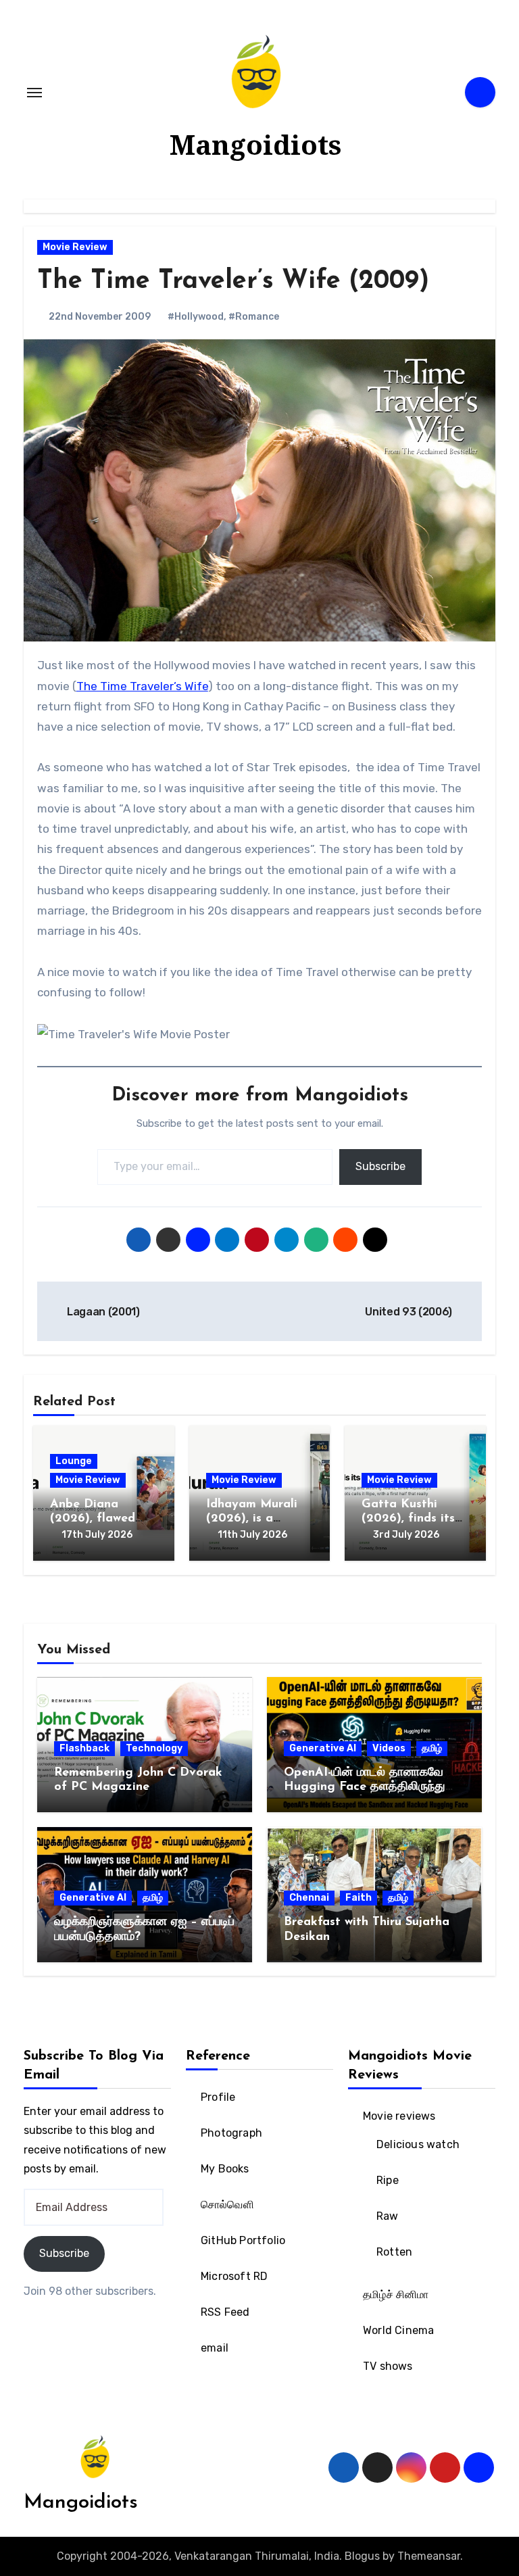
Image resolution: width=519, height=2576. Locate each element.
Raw (388, 2216)
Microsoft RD (234, 2276)
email (215, 2348)
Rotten (394, 2252)
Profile (218, 2097)
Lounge (74, 1461)
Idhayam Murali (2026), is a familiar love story (259, 1519)
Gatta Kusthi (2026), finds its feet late (408, 1519)
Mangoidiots (255, 144)
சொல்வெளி (227, 2205)
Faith (359, 1898)
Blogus (362, 2556)
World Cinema (398, 2330)
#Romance (254, 317)
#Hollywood (196, 317)
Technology (154, 1748)
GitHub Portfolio (243, 2240)
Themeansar (429, 2556)
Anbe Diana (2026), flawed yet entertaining (97, 1519)
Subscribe (380, 1166)
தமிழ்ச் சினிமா (396, 2294)
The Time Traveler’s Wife (142, 686)
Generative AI (323, 1748)
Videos (389, 1748)
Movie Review (75, 247)
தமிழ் (432, 1748)
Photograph (231, 2133)
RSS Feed (225, 2312)
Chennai (309, 1898)
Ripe (388, 2180)
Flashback (84, 1748)
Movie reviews (399, 2116)
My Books (225, 2169)
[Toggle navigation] (34, 93)
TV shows (388, 2366)
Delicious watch (418, 2144)
